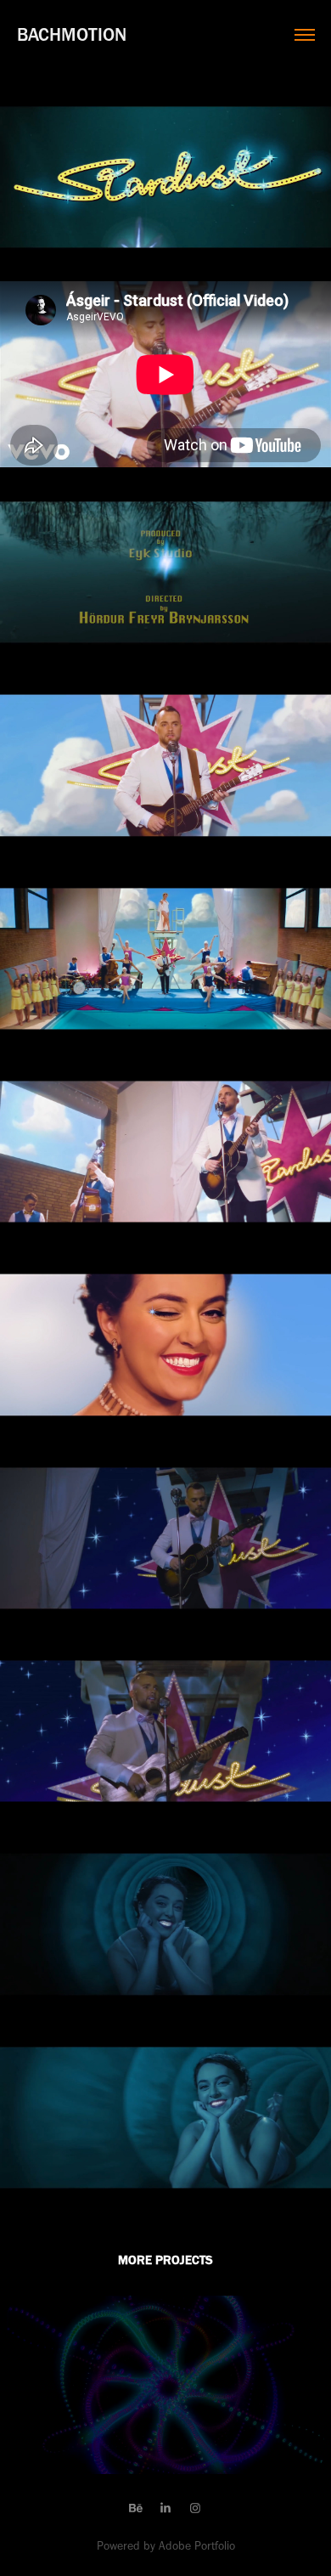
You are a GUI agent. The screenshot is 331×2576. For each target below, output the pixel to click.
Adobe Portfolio (197, 2546)
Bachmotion (72, 34)
